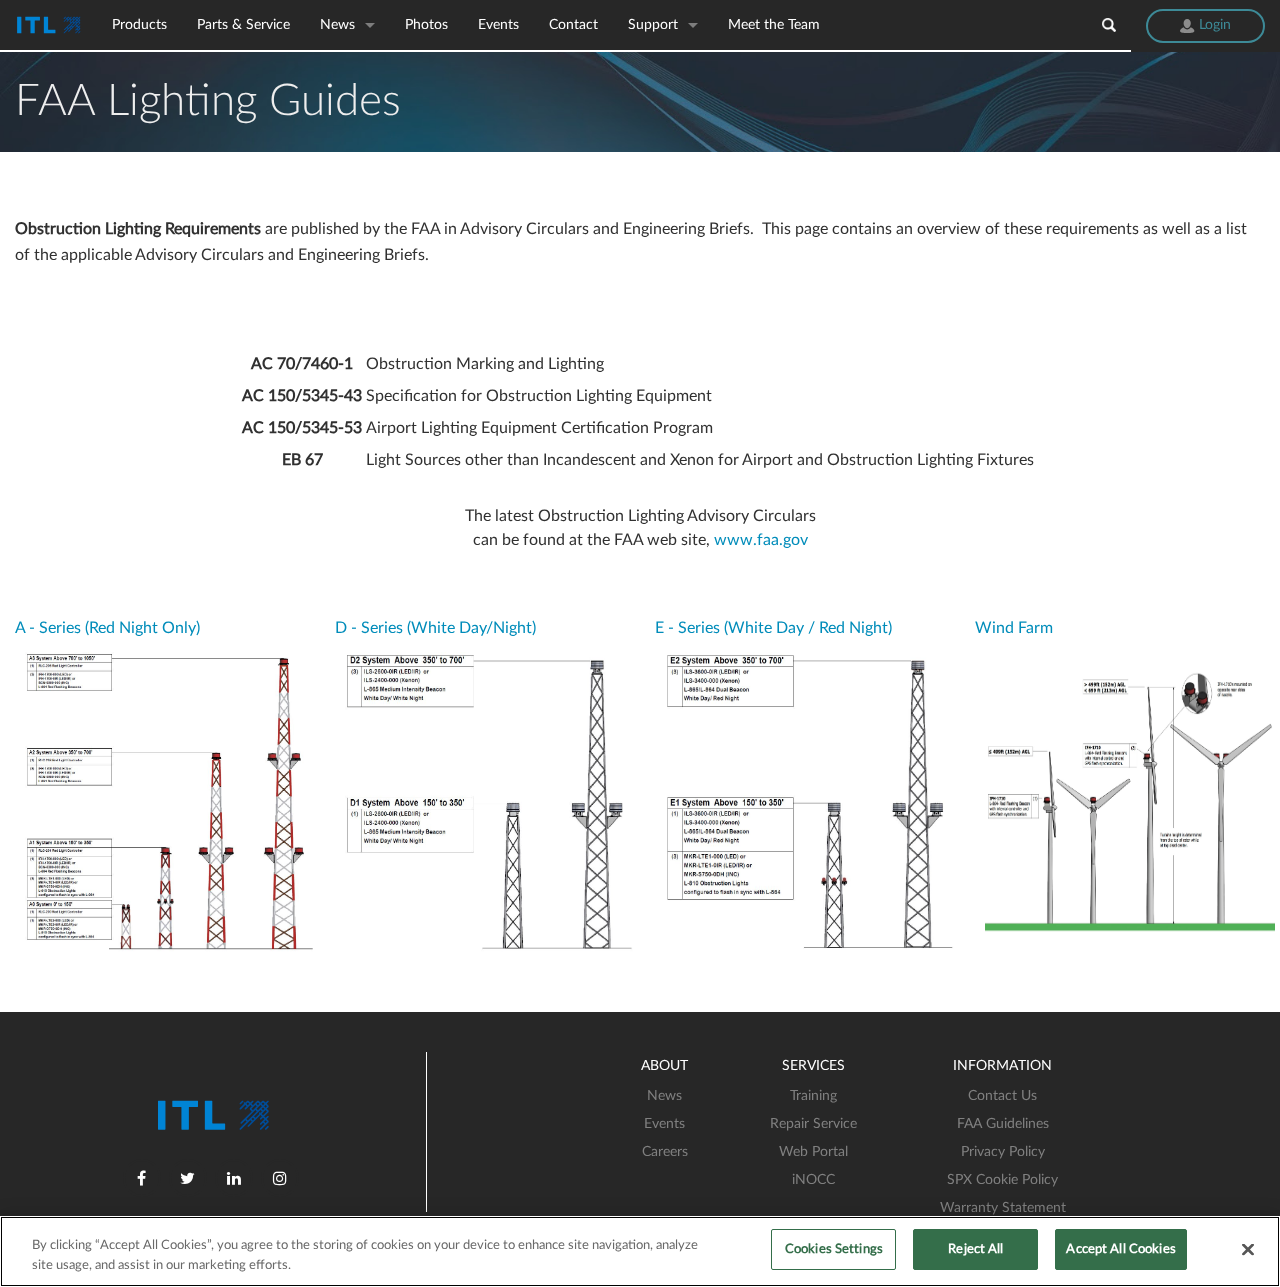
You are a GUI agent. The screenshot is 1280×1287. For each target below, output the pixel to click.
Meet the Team (774, 25)
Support (653, 25)
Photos (426, 25)
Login (1213, 25)
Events (498, 25)
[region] (640, 1251)
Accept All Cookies (1120, 1249)
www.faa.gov (761, 540)
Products (139, 25)
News (337, 25)
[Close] (1248, 1249)
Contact (573, 25)
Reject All (975, 1249)
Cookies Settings (834, 1249)
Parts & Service (243, 25)
